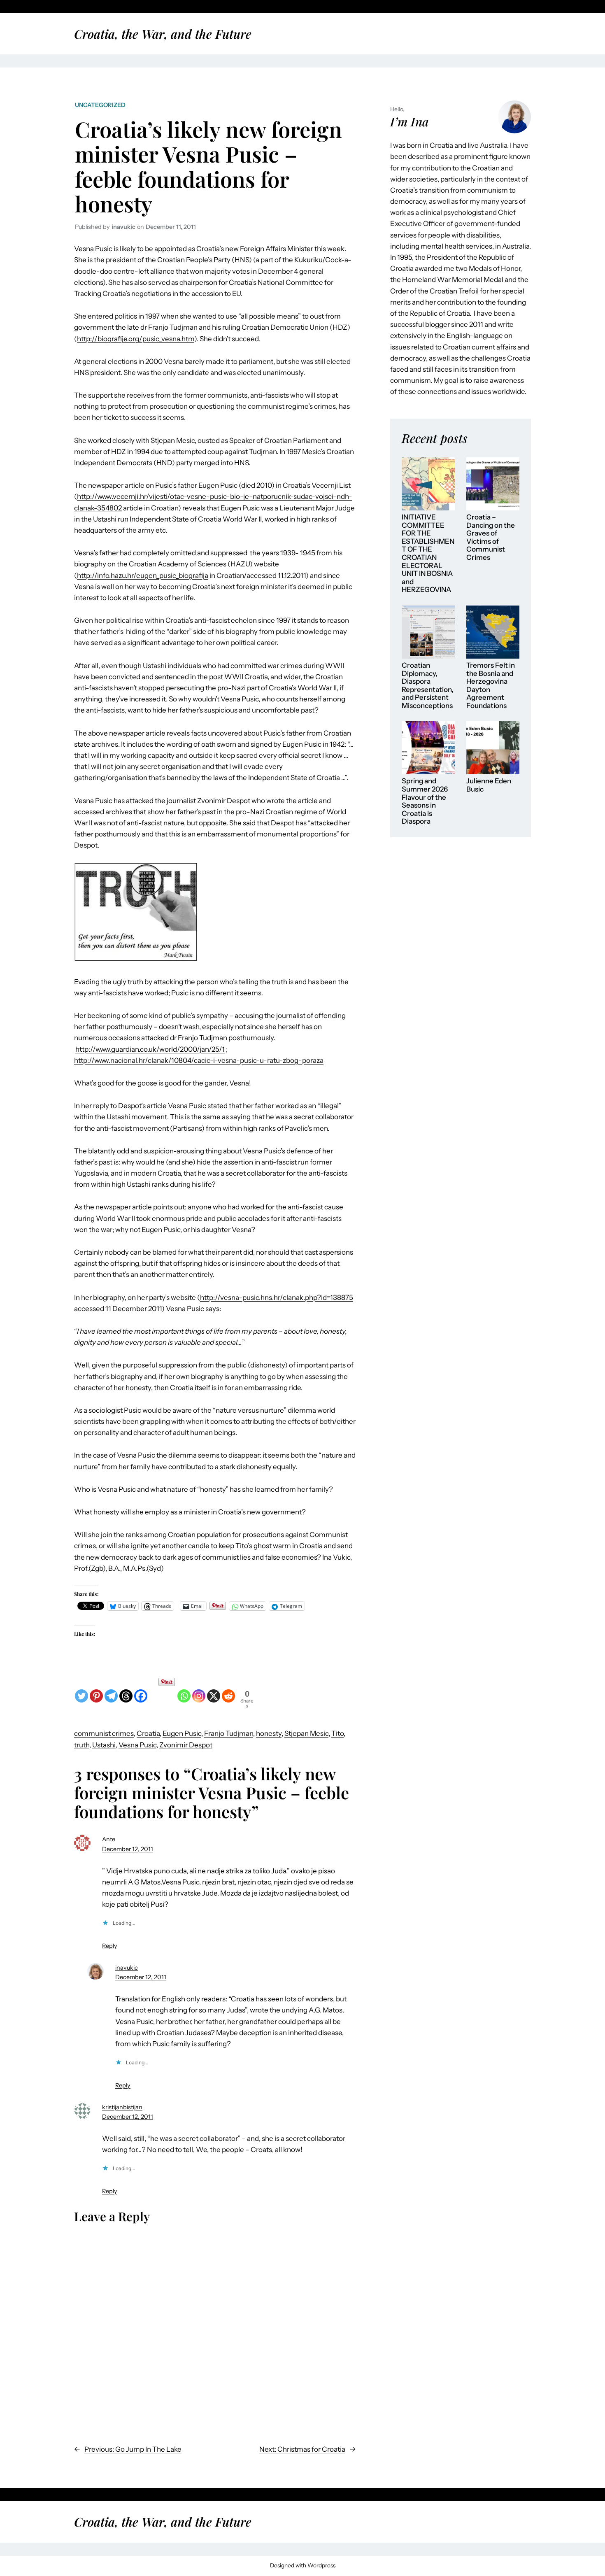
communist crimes (104, 1733)
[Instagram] (199, 1690)
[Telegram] (111, 1690)
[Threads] (126, 1690)
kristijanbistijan (122, 2107)
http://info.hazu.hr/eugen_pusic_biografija (143, 575)
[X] (214, 1690)
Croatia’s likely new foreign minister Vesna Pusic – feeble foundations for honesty (208, 166)
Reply (110, 1946)
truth (82, 1745)
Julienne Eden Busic (489, 785)
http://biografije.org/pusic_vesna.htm (136, 339)
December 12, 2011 (128, 1849)
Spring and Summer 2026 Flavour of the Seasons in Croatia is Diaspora (425, 801)
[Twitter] (81, 1690)
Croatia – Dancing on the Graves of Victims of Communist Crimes (491, 537)
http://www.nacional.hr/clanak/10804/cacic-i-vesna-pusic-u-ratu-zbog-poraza (199, 1060)
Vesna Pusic (137, 1745)
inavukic (127, 1968)
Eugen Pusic (182, 1733)
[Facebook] (141, 1690)
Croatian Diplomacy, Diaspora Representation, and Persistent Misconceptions (428, 686)
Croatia (148, 1733)
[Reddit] (228, 1690)
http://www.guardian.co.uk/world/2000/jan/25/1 (150, 1049)
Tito (337, 1733)
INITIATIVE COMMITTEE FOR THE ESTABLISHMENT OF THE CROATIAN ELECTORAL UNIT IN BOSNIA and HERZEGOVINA (428, 553)
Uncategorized (100, 105)
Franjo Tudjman (229, 1733)
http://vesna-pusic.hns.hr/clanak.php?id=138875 (277, 1297)
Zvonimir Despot (186, 1745)
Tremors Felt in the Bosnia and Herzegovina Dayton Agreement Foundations (491, 686)
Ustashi (104, 1745)
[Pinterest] (96, 1690)
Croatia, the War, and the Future (163, 34)
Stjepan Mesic (306, 1733)
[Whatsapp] (184, 1690)
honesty (269, 1733)
